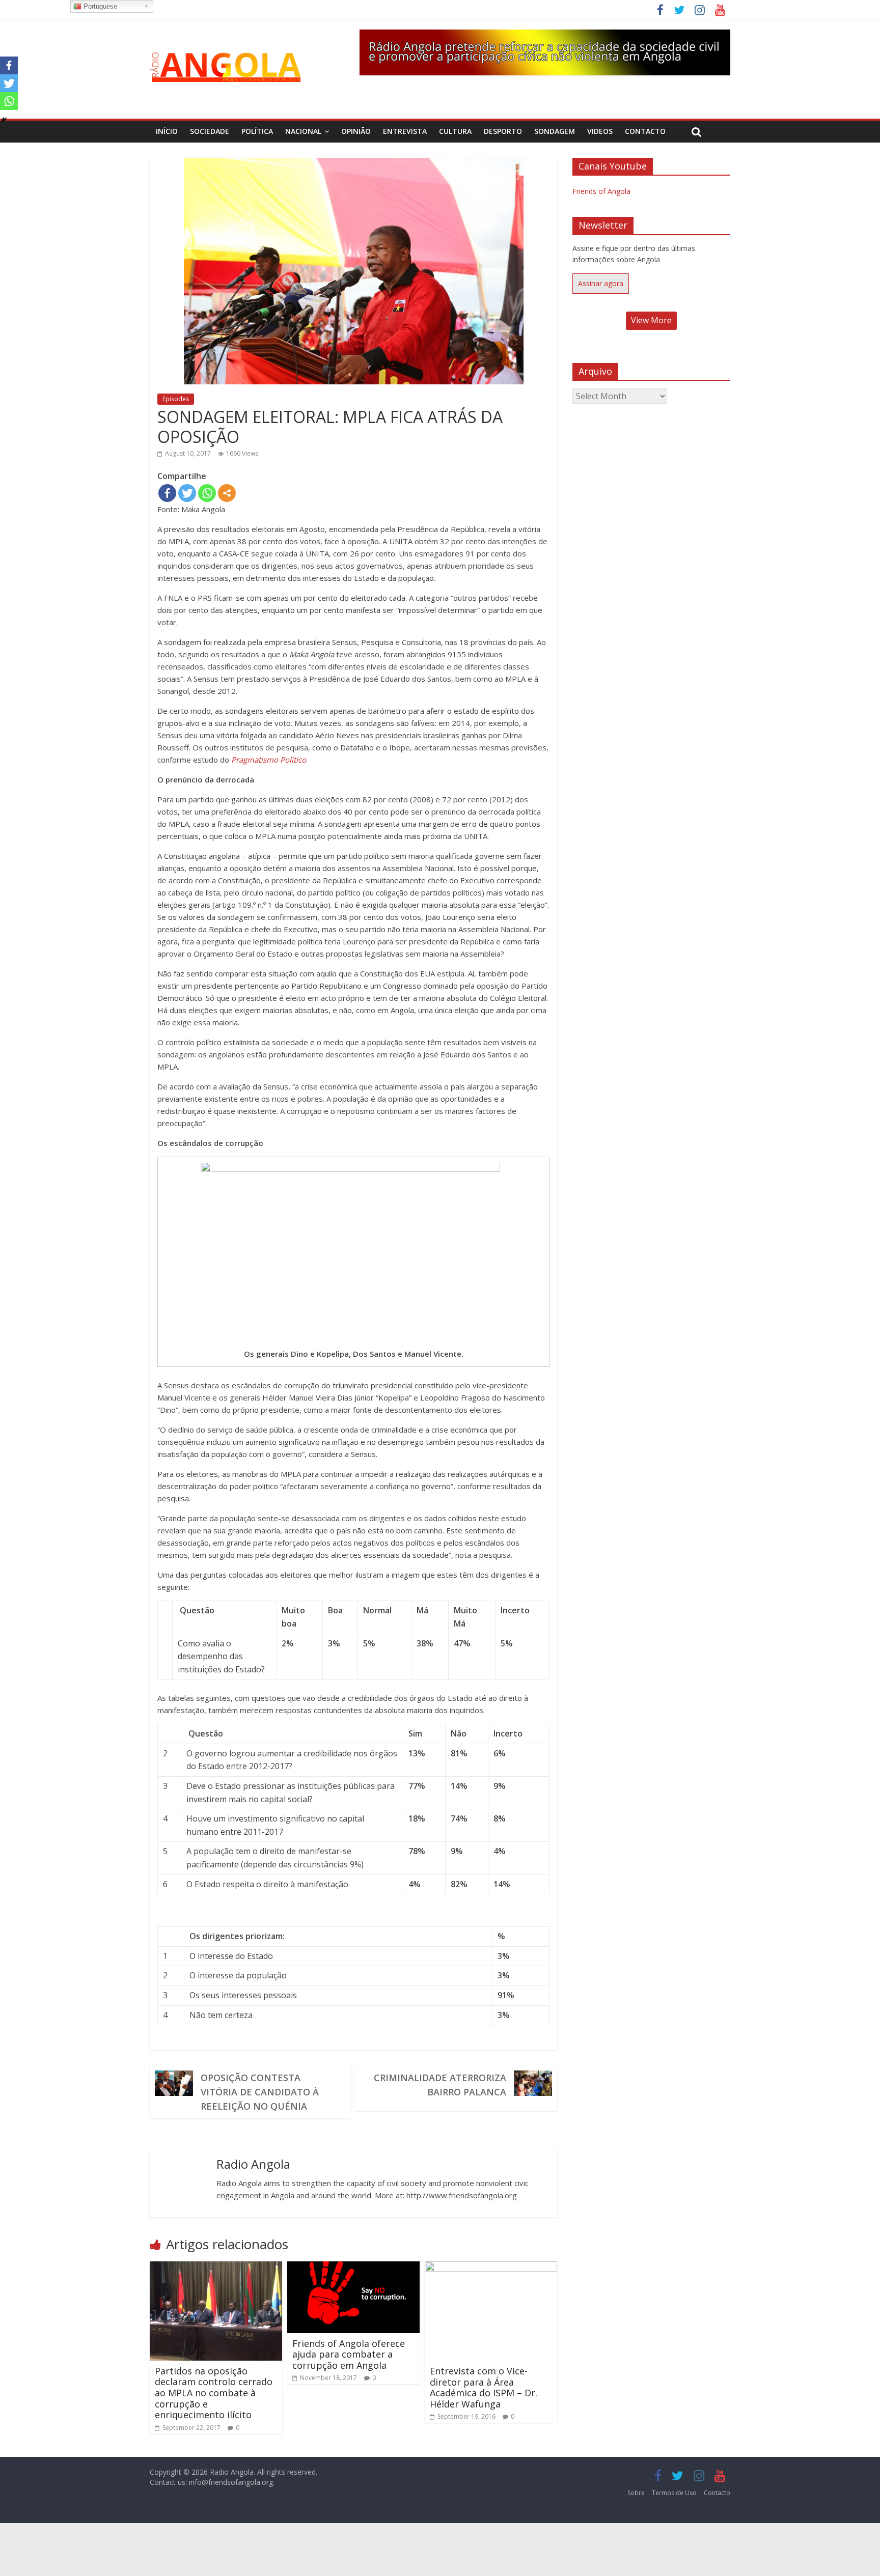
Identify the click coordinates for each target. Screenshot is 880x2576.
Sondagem (555, 131)
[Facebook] (167, 493)
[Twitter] (187, 493)
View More (651, 320)
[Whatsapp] (207, 493)
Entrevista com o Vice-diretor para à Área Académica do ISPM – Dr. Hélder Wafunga (484, 2387)
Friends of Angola (601, 191)
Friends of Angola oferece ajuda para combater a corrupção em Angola (349, 2354)
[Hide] (4, 120)
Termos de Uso (674, 2493)
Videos (600, 131)
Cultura (455, 131)
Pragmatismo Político (269, 760)
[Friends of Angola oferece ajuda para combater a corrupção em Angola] (353, 2267)
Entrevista (405, 131)
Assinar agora (601, 283)
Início (167, 131)
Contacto (645, 131)
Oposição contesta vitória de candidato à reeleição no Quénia (260, 2092)
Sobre (636, 2493)
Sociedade (210, 131)
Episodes (176, 399)
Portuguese (99, 6)
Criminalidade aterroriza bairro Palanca (440, 2085)
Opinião (356, 131)
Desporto (503, 131)
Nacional (303, 131)
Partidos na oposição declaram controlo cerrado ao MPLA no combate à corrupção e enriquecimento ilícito (214, 2393)
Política (257, 131)
